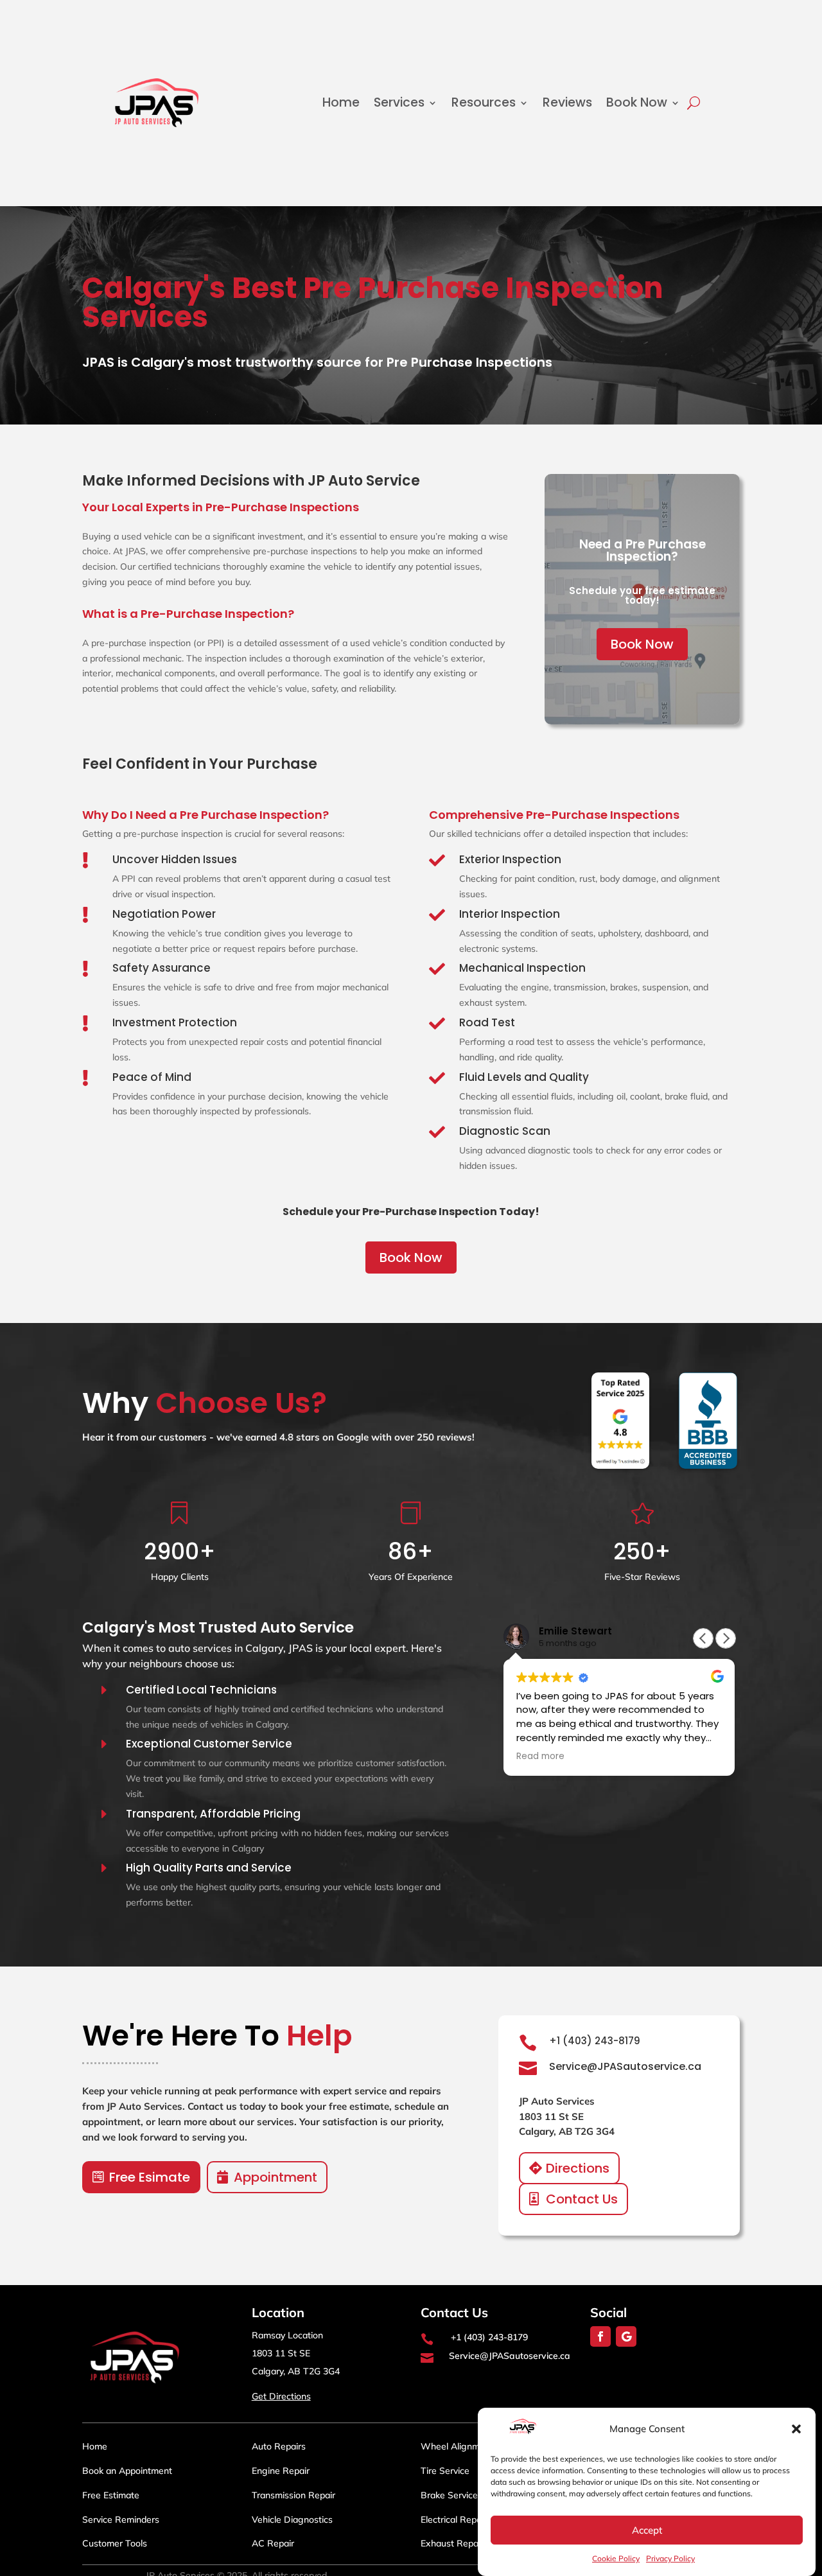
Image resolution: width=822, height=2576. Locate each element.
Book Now (637, 102)
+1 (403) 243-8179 (595, 2041)
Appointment (275, 2177)
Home (341, 102)
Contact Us (582, 2199)
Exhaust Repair (452, 2543)
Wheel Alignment (457, 2446)
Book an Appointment (127, 2471)
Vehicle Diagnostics (292, 2519)
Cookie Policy (616, 2558)
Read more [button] (540, 1757)
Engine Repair (281, 2471)
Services (399, 102)
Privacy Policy (670, 2558)
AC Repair (273, 2543)
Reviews (567, 102)
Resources (484, 102)
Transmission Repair (293, 2495)
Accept (647, 2530)
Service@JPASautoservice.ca (625, 2066)
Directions (578, 2168)
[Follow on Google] (626, 2336)
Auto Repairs (279, 2446)
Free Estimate (111, 2495)
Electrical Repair (454, 2519)
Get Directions (281, 2396)
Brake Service (449, 2495)
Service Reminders (121, 2519)
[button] (796, 2429)
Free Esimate (150, 2177)
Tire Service (445, 2471)
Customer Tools (115, 2543)
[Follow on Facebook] (600, 2336)
